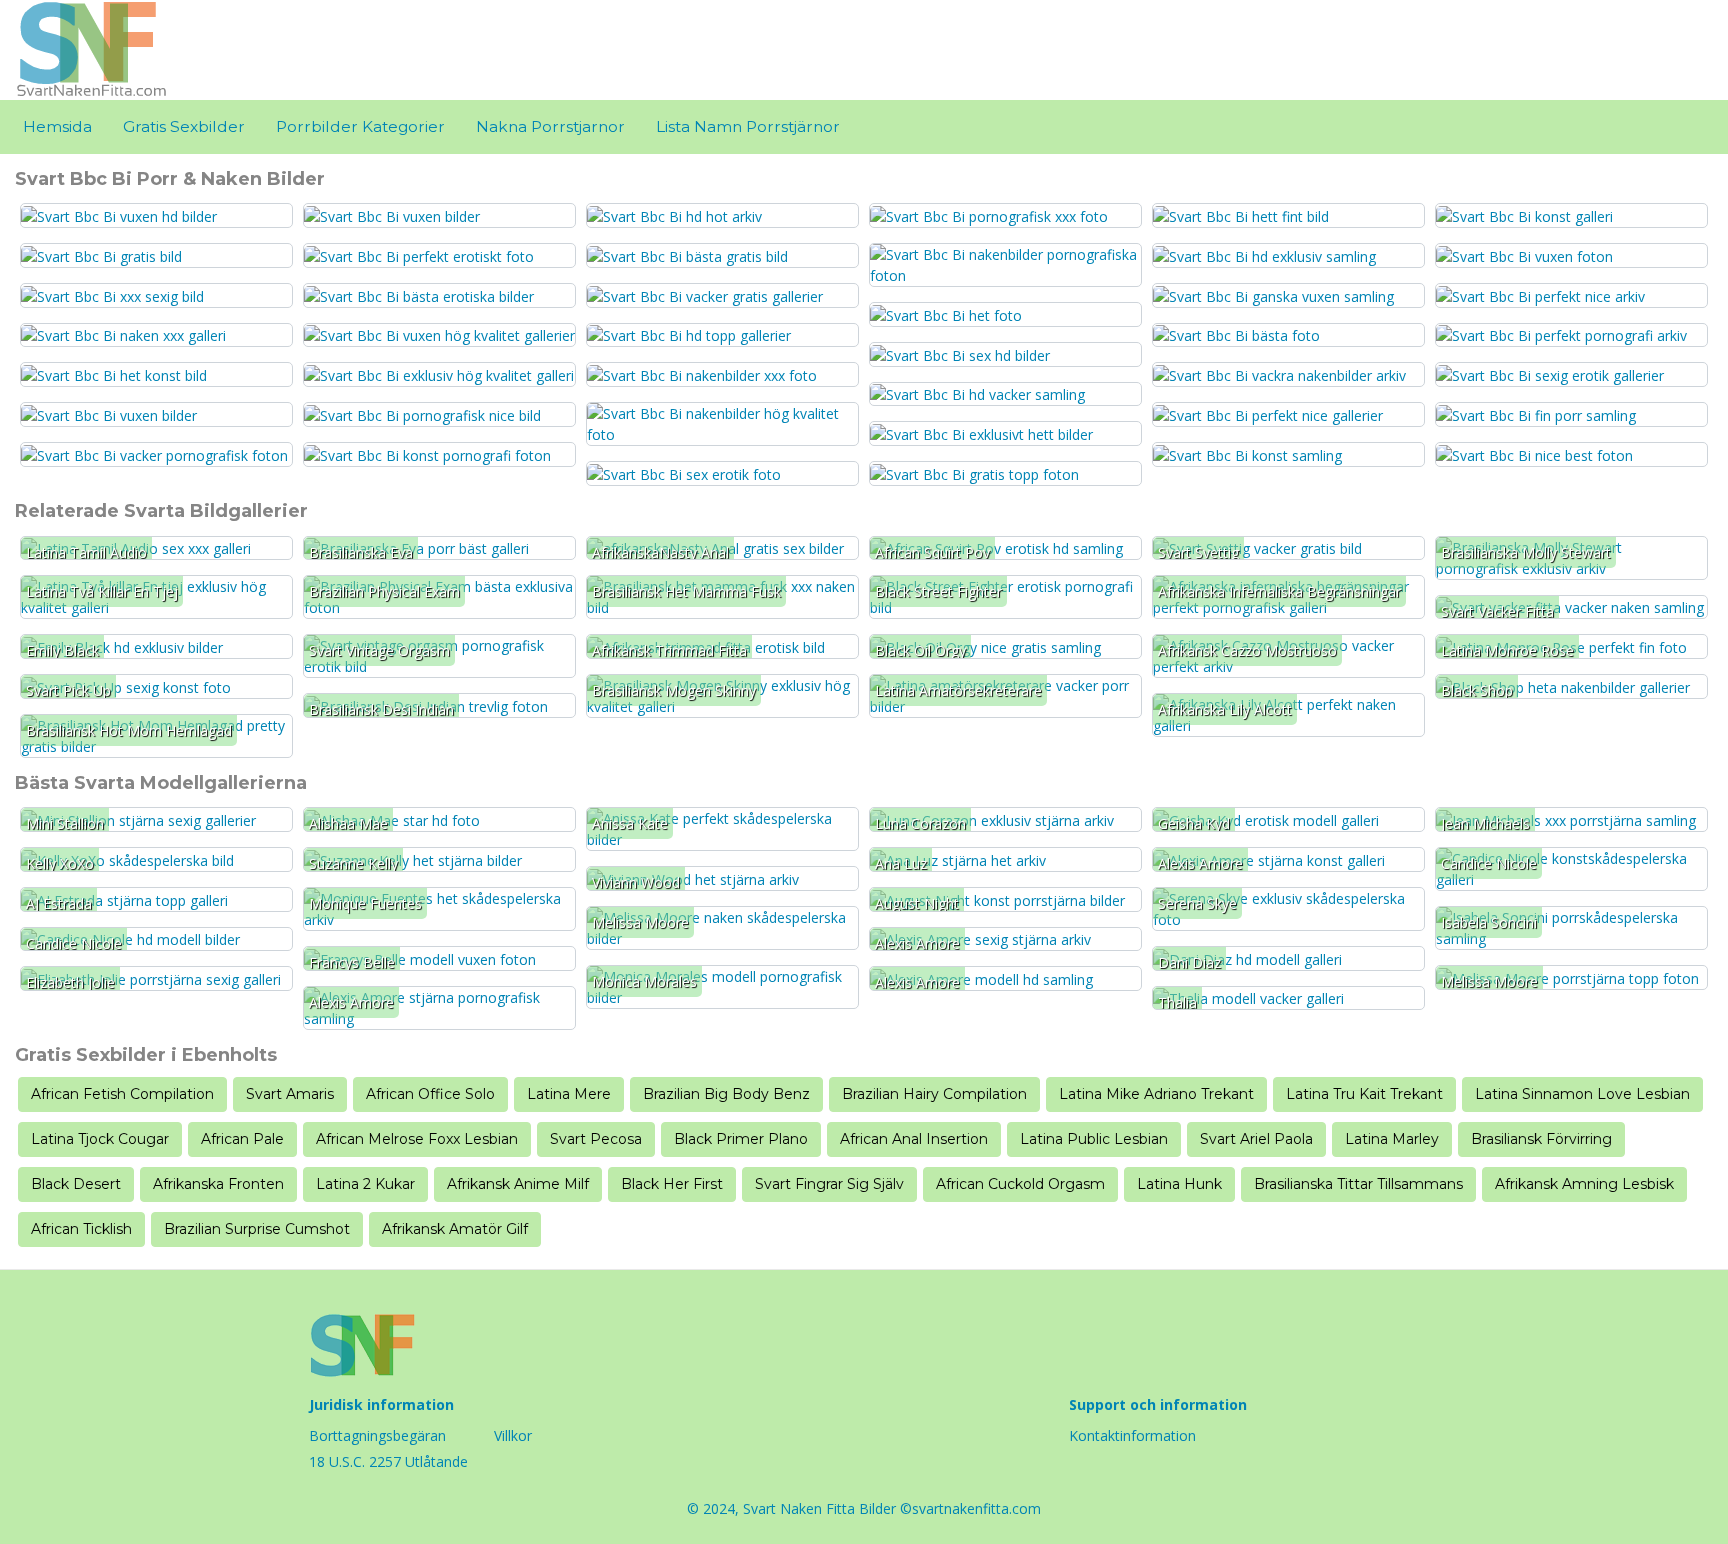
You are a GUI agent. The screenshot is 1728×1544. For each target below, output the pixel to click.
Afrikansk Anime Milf (518, 1184)
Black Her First (672, 1184)
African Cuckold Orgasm (1020, 1184)
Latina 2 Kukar (365, 1184)
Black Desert (76, 1184)
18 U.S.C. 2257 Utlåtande (388, 1461)
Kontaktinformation (1132, 1435)
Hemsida (57, 126)
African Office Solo (430, 1094)
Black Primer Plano (741, 1139)
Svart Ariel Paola (1256, 1139)
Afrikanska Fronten (218, 1184)
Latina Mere (569, 1094)
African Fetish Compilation (122, 1094)
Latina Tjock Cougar (100, 1139)
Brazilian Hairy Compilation (934, 1094)
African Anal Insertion (914, 1139)
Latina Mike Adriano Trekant (1156, 1094)
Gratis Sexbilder (184, 126)
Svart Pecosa (596, 1139)
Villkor (513, 1435)
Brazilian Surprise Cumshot (257, 1229)
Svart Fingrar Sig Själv (829, 1184)
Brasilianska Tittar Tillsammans (1358, 1184)
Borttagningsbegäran (377, 1435)
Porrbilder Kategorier (360, 126)
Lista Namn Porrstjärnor (748, 126)
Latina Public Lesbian (1094, 1139)
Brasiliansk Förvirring (1541, 1139)
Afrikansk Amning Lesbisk (1584, 1184)
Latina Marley (1392, 1139)
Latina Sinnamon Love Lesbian (1582, 1094)
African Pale (242, 1139)
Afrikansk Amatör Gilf (455, 1229)
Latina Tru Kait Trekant (1364, 1094)
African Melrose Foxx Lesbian (417, 1139)
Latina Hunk (1179, 1184)
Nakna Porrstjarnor (550, 126)
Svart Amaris (290, 1094)
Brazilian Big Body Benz (726, 1094)
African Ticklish (81, 1229)
